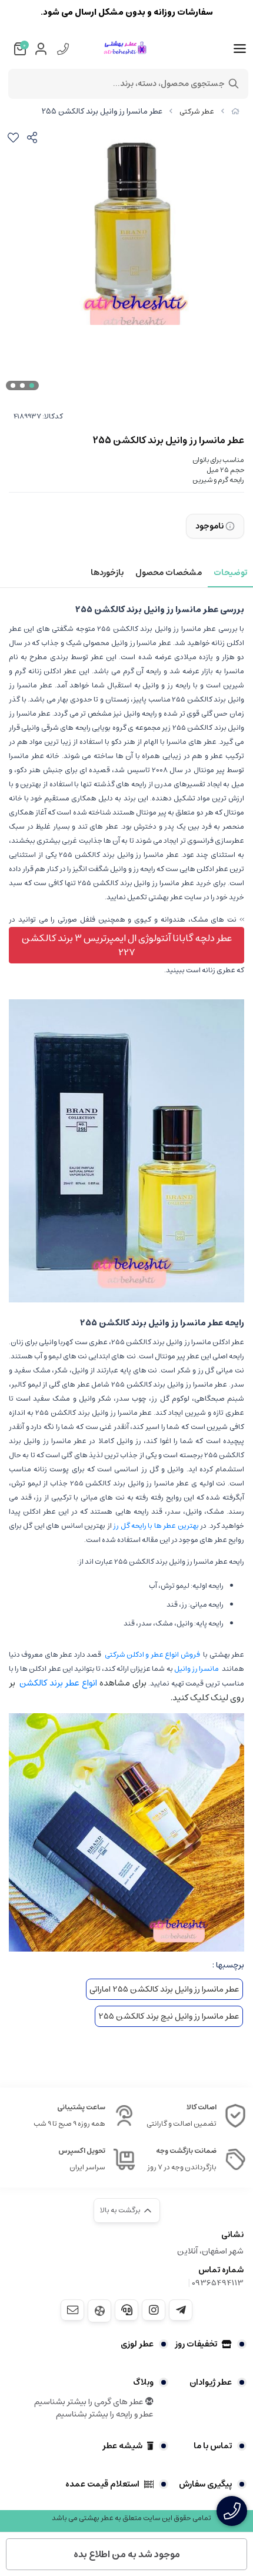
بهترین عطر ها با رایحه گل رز (156, 1526)
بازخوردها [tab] (107, 573)
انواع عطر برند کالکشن (58, 1683)
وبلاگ (143, 2382)
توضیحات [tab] (230, 573)
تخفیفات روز (196, 2344)
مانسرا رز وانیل (197, 1669)
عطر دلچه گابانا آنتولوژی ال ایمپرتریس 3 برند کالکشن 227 (127, 945)
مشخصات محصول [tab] (169, 573)
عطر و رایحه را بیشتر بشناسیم (105, 2414)
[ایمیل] (72, 2310)
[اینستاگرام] (154, 2310)
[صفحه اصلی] (235, 112)
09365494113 (218, 2283)
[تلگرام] (181, 2310)
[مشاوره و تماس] (232, 2511)
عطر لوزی (137, 2344)
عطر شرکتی (197, 112)
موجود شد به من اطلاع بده (127, 2554)
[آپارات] (99, 2311)
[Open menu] (240, 49)
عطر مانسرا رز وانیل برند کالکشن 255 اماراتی (164, 1989)
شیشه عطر (122, 2446)
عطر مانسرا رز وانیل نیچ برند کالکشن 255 (169, 2016)
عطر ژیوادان (211, 2382)
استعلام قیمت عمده (102, 2484)
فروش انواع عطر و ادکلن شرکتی (152, 1655)
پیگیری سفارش (205, 2484)
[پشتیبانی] (126, 2310)
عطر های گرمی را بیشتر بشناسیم (90, 2402)
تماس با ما (213, 2446)
